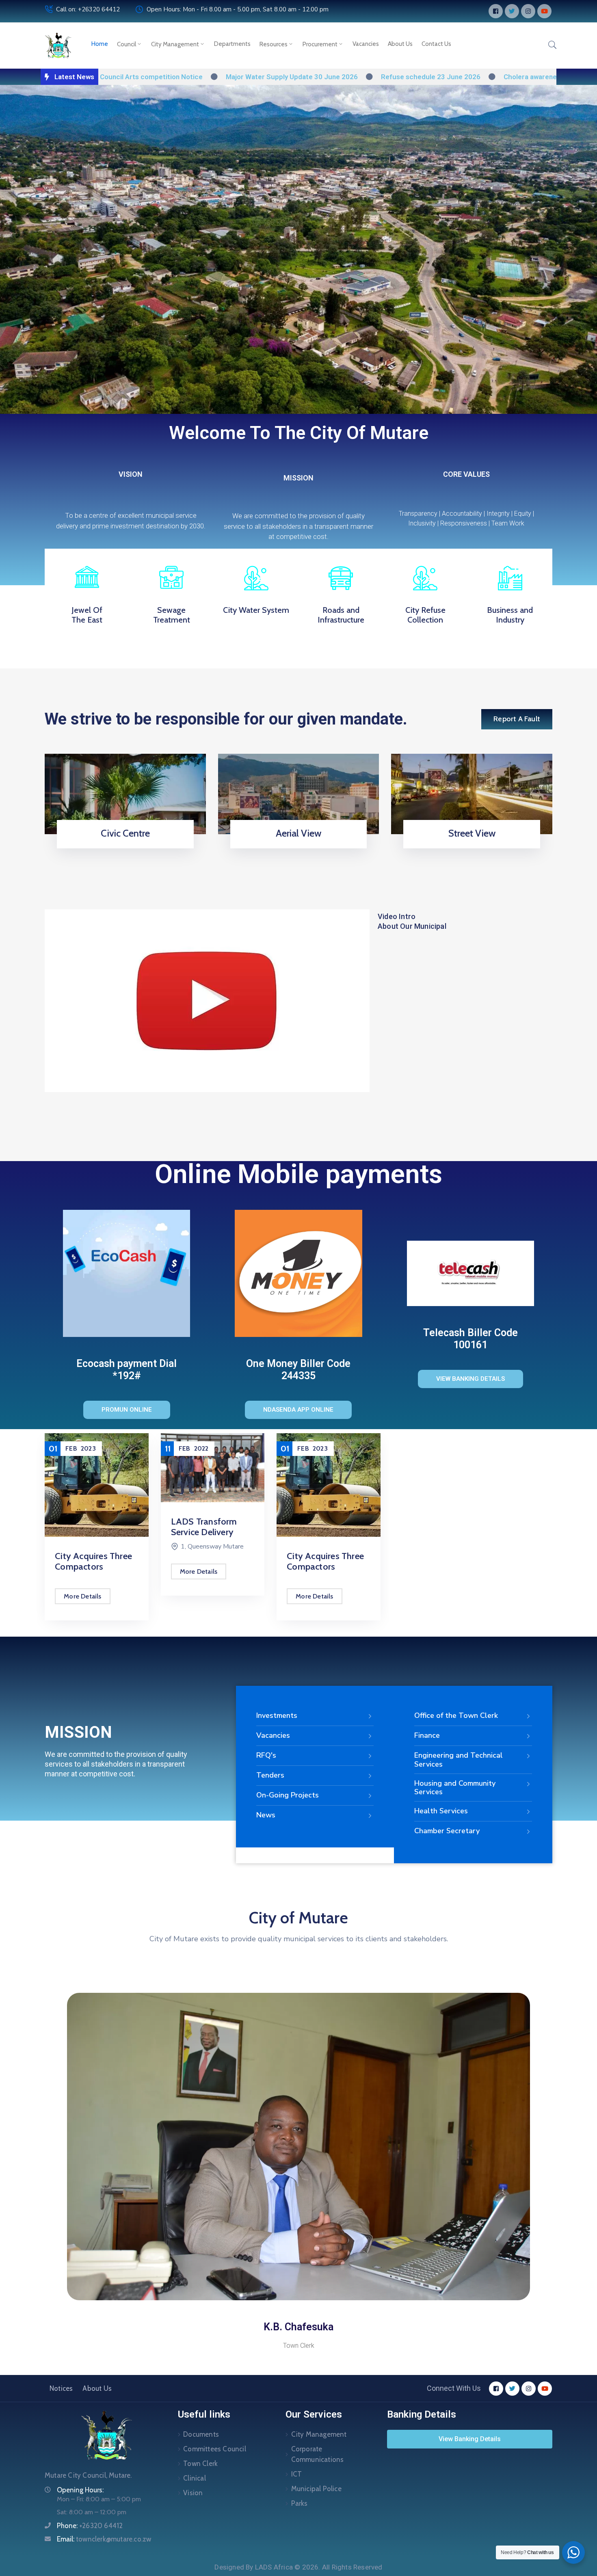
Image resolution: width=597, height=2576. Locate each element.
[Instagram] (528, 11)
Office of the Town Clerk (456, 1715)
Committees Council (215, 2449)
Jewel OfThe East (87, 615)
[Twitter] (512, 11)
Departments (232, 44)
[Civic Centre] (125, 793)
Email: (104, 2539)
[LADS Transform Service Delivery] (97, 1468)
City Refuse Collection (425, 615)
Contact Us (436, 44)
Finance (427, 1735)
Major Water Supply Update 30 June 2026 (211, 77)
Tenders (270, 1775)
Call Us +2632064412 (123, 846)
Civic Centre (125, 833)
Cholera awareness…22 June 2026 (477, 77)
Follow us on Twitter (296, 846)
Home (100, 44)
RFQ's (266, 1755)
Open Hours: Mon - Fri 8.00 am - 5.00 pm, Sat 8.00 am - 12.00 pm (238, 9)
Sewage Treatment (172, 615)
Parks (300, 2503)
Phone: (90, 2526)
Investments (277, 1715)
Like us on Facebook (469, 846)
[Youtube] (544, 11)
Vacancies (366, 44)
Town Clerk (200, 2464)
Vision (193, 2493)
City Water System (256, 610)
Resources (274, 44)
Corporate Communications (318, 2454)
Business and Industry (510, 615)
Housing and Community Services (455, 1788)
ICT (297, 2474)
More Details (83, 1571)
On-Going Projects (288, 1795)
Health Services (441, 1811)
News (266, 1815)
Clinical (195, 2478)
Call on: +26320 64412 (88, 9)
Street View (472, 833)
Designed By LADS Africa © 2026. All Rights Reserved (298, 2567)
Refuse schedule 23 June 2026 (349, 77)
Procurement (320, 44)
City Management (175, 44)
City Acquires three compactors (210, 1561)
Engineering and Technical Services (459, 1760)
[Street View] (472, 793)
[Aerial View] (299, 793)
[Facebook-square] (496, 11)
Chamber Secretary (447, 1831)
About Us (400, 44)
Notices (61, 2388)
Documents (201, 2434)
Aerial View (298, 833)
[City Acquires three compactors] (213, 1485)
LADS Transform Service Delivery (88, 1527)
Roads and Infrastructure (341, 615)
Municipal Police (316, 2489)
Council (127, 44)
